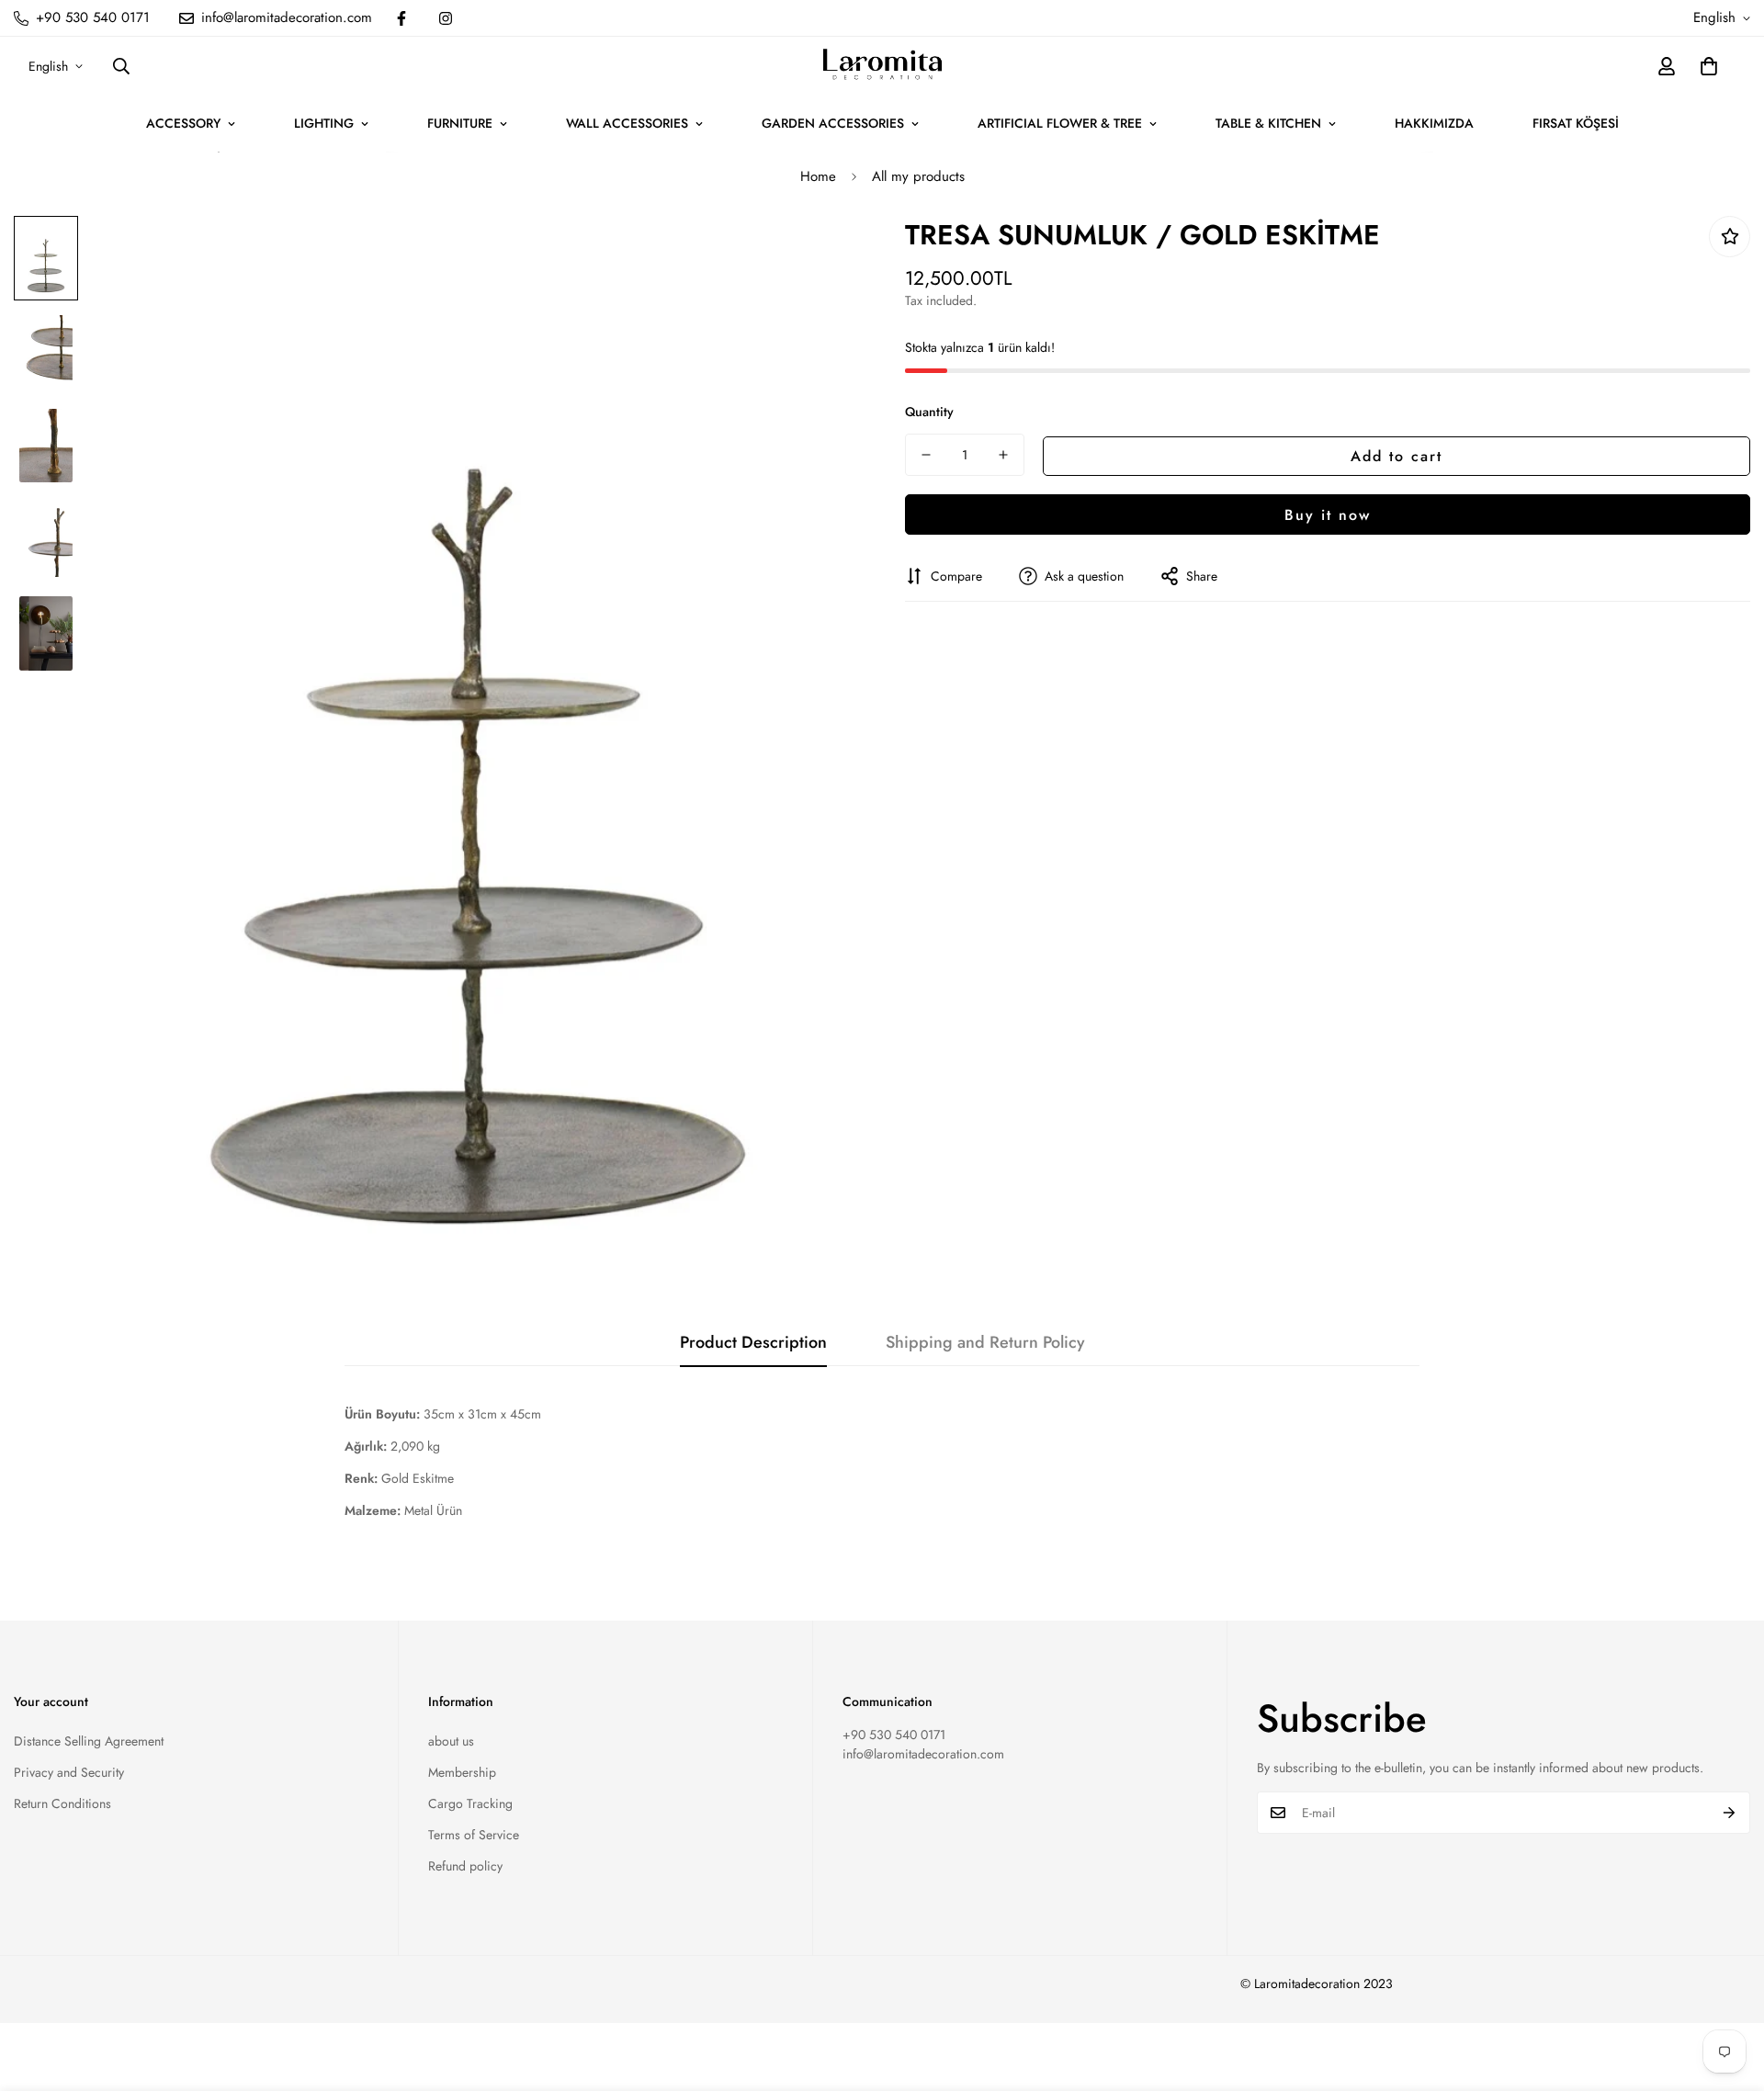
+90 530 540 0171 (894, 1735)
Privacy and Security (69, 1772)
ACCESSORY (183, 123)
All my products (918, 176)
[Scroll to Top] (1728, 1991)
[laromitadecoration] (882, 66)
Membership (462, 1772)
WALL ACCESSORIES (627, 123)
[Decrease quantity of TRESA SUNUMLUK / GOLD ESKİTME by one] (926, 455)
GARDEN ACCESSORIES (833, 123)
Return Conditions (62, 1803)
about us (451, 1741)
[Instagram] (446, 18)
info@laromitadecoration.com (923, 1754)
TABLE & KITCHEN (1268, 123)
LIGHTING (324, 123)
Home (818, 176)
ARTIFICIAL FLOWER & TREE (1060, 123)
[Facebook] (401, 18)
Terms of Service (474, 1835)
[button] (1709, 66)
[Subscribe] (1730, 1813)
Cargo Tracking (470, 1803)
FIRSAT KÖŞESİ (1576, 123)
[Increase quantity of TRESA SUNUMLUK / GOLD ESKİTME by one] (1003, 455)
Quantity (929, 412)
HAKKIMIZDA (1434, 123)
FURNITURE (460, 123)
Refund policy (465, 1866)
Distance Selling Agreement (89, 1741)
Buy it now (1328, 514)
